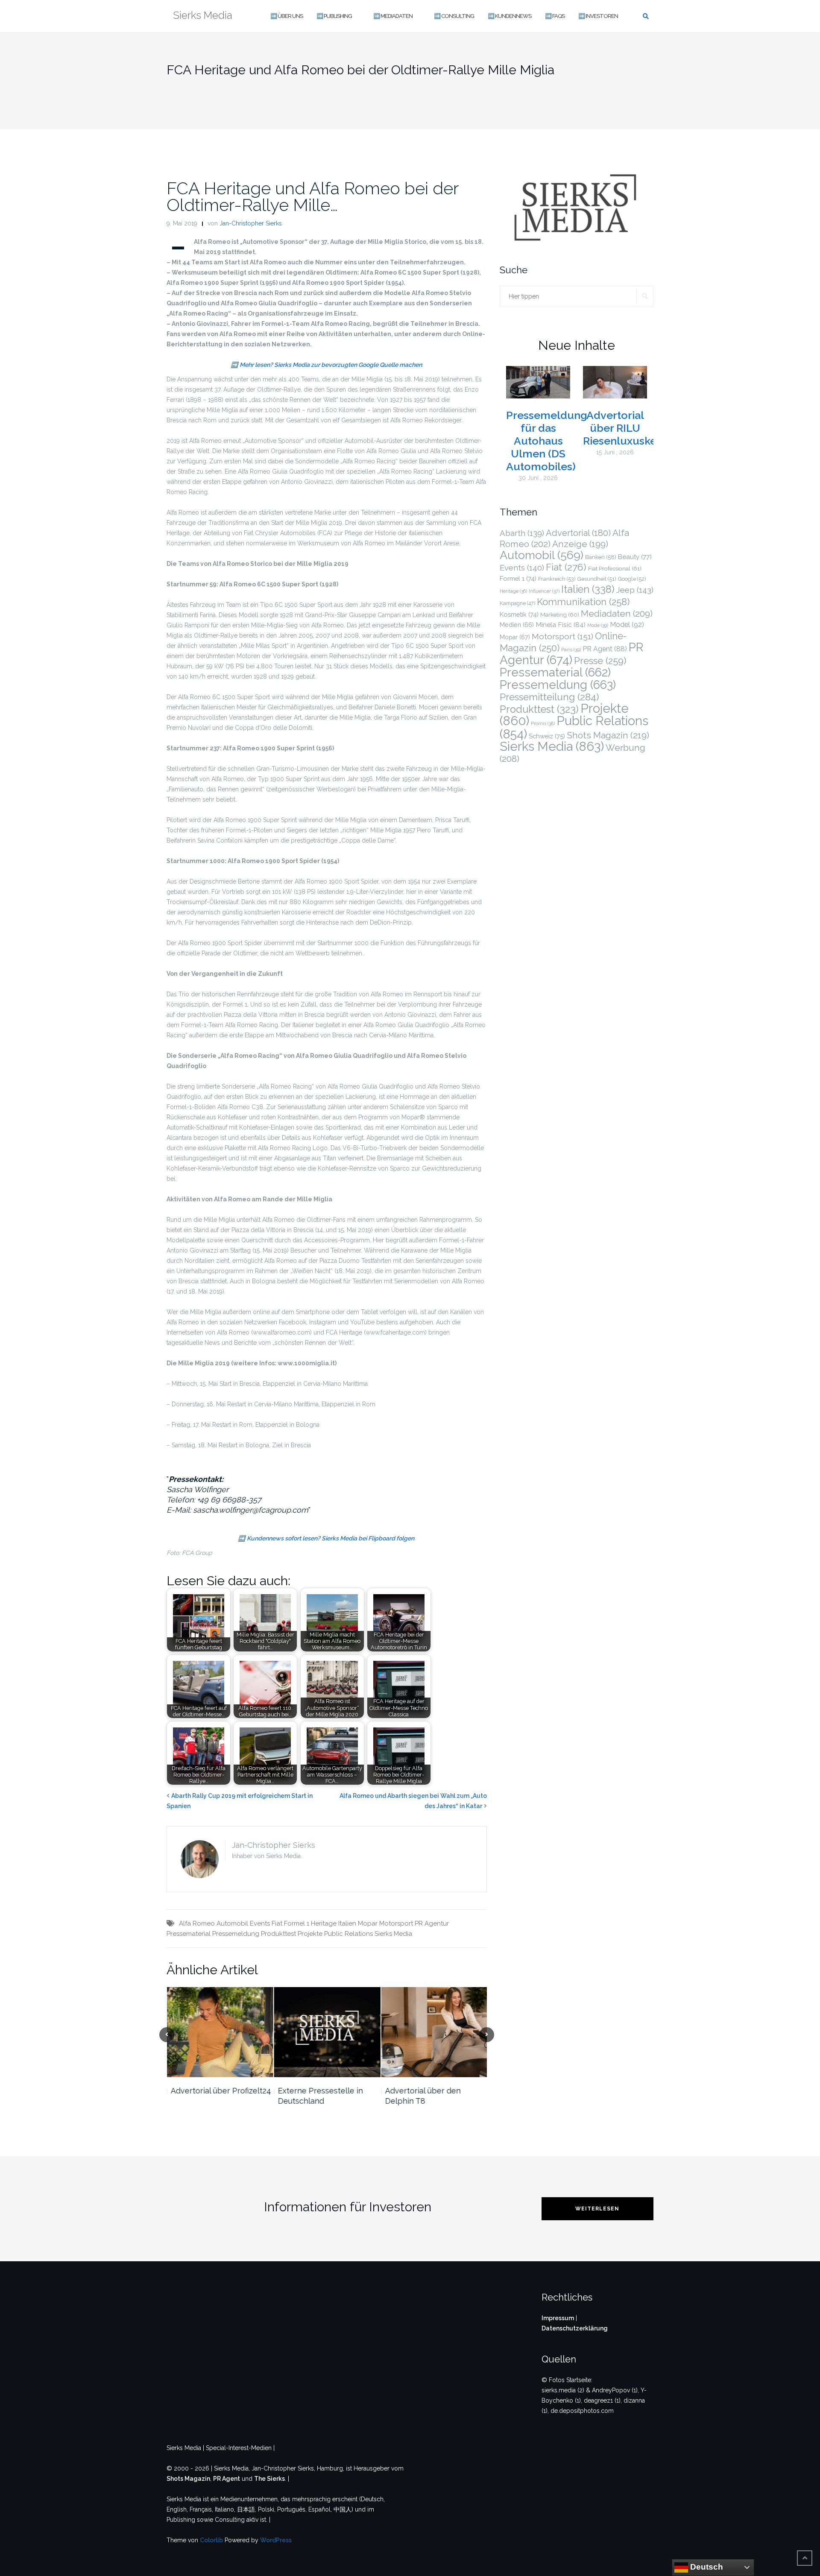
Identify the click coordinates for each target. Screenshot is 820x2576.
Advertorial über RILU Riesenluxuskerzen (631, 428)
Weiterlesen (597, 2209)
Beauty (635, 557)
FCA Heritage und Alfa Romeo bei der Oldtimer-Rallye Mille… (313, 196)
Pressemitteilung (549, 697)
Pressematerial (189, 1934)
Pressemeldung (236, 1934)
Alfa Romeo (197, 1923)
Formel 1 (297, 1923)
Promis (543, 724)
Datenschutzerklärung (575, 2328)
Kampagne (517, 603)
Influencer (544, 591)
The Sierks (269, 2479)
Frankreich (557, 579)
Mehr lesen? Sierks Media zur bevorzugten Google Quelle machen (331, 365)
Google (632, 579)
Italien (347, 1923)
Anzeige (580, 544)
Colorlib (211, 2540)
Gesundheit (597, 579)
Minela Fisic (561, 625)
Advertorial (578, 533)
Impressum (558, 2318)
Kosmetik (519, 614)
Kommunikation (583, 602)
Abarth (522, 533)
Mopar (368, 1923)
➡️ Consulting (454, 16)
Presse (600, 661)
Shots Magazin (608, 735)
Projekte (310, 1934)
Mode (598, 625)
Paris (571, 650)
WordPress (276, 2540)
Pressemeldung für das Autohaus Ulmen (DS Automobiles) (547, 441)
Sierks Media (393, 1934)
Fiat (277, 1923)
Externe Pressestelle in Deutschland (320, 2096)
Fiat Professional (615, 568)
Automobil (232, 1923)
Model (627, 625)
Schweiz (547, 736)
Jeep (635, 590)
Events (260, 1923)
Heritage (324, 1923)
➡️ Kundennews (510, 16)
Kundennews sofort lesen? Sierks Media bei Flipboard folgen (331, 1538)
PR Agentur (432, 1923)
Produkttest (278, 1934)
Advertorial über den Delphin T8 (423, 2096)
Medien (517, 625)
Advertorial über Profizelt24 (221, 2091)
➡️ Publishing (334, 16)
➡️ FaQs (555, 16)
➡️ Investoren (598, 16)
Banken (601, 557)
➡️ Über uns (287, 16)
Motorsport (396, 1923)
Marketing (560, 615)
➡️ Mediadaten (393, 16)
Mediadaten (617, 613)
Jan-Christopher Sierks (251, 223)
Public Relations (348, 1934)
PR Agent (605, 649)
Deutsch (706, 2567)
